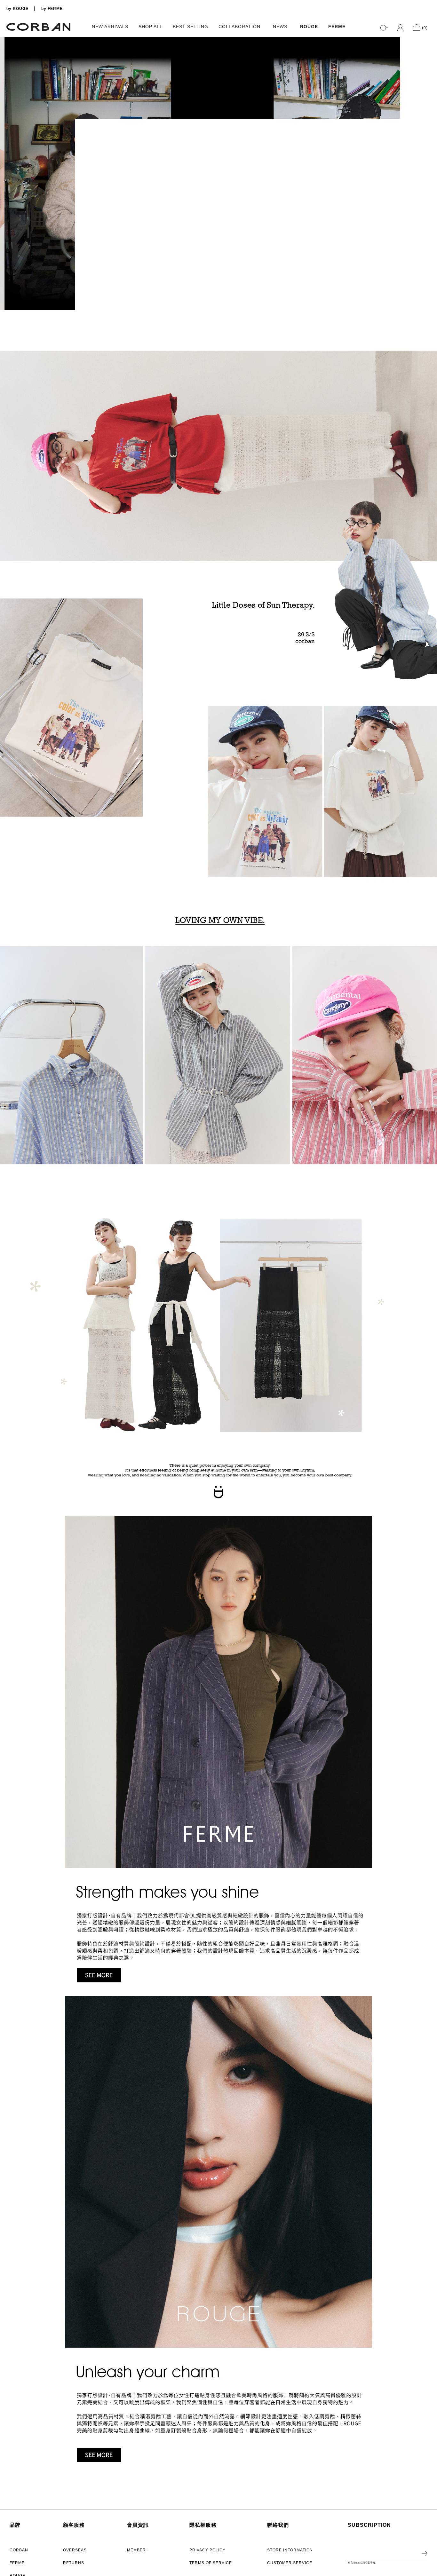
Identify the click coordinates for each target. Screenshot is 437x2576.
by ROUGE (17, 9)
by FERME (52, 9)
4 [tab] (429, 301)
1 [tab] (429, 281)
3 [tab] (429, 294)
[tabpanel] (219, 174)
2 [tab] (429, 288)
